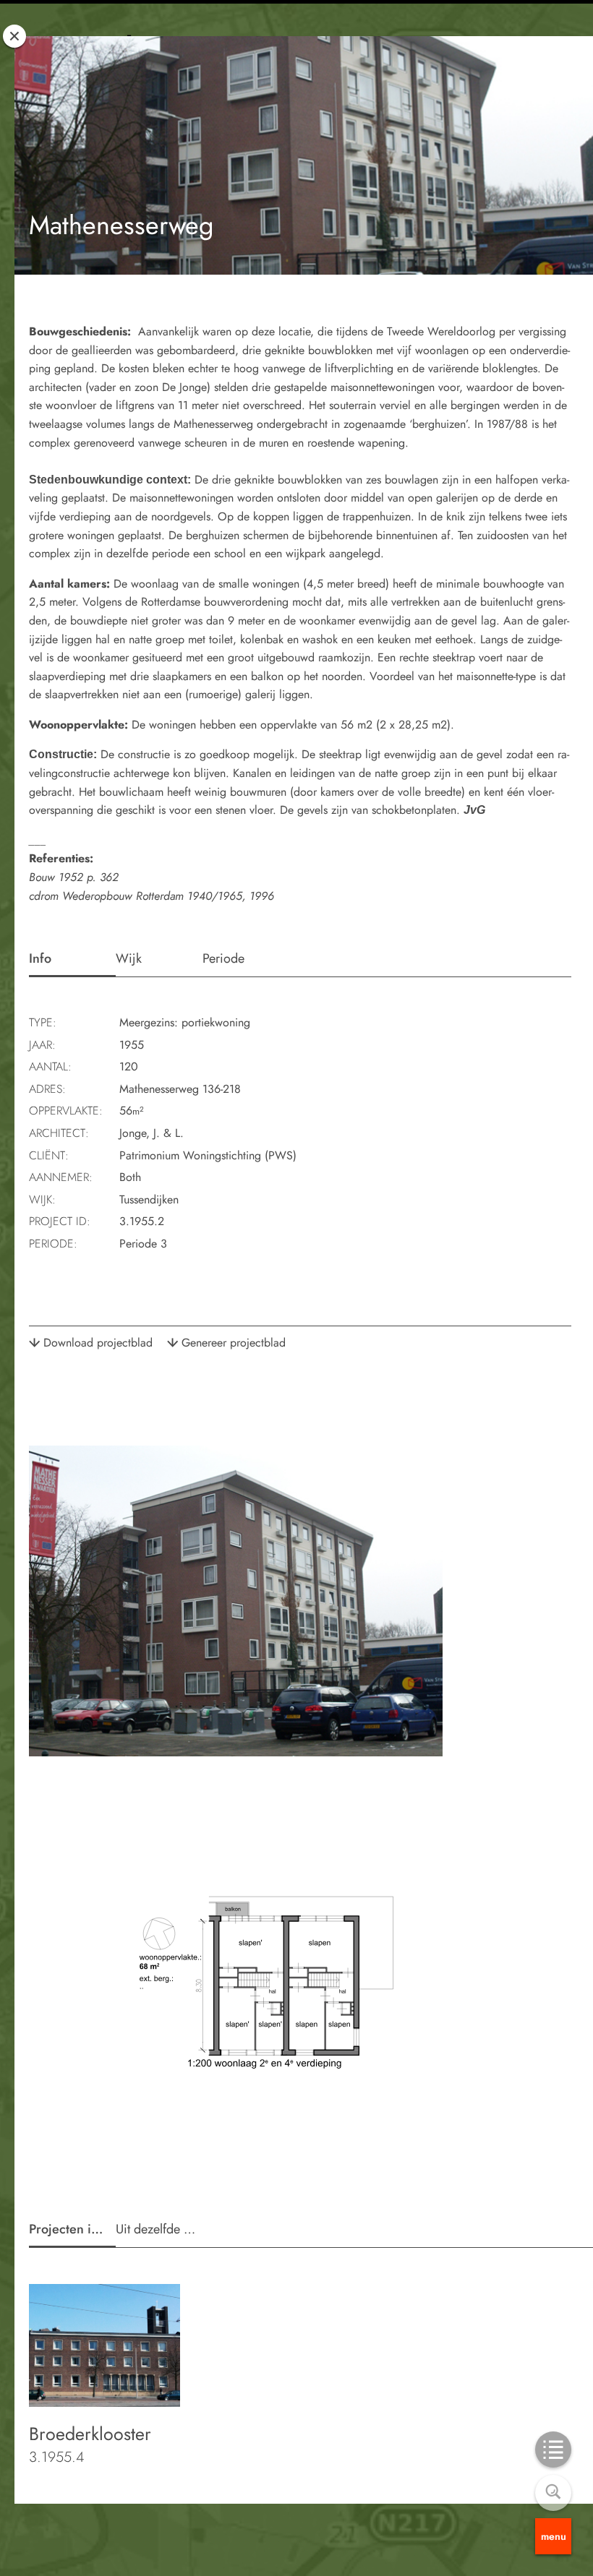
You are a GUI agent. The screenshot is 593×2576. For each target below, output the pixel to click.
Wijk (129, 958)
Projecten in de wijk (72, 2229)
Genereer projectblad (234, 1343)
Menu (554, 2536)
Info (40, 958)
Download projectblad (98, 1343)
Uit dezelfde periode (159, 2229)
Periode (223, 958)
